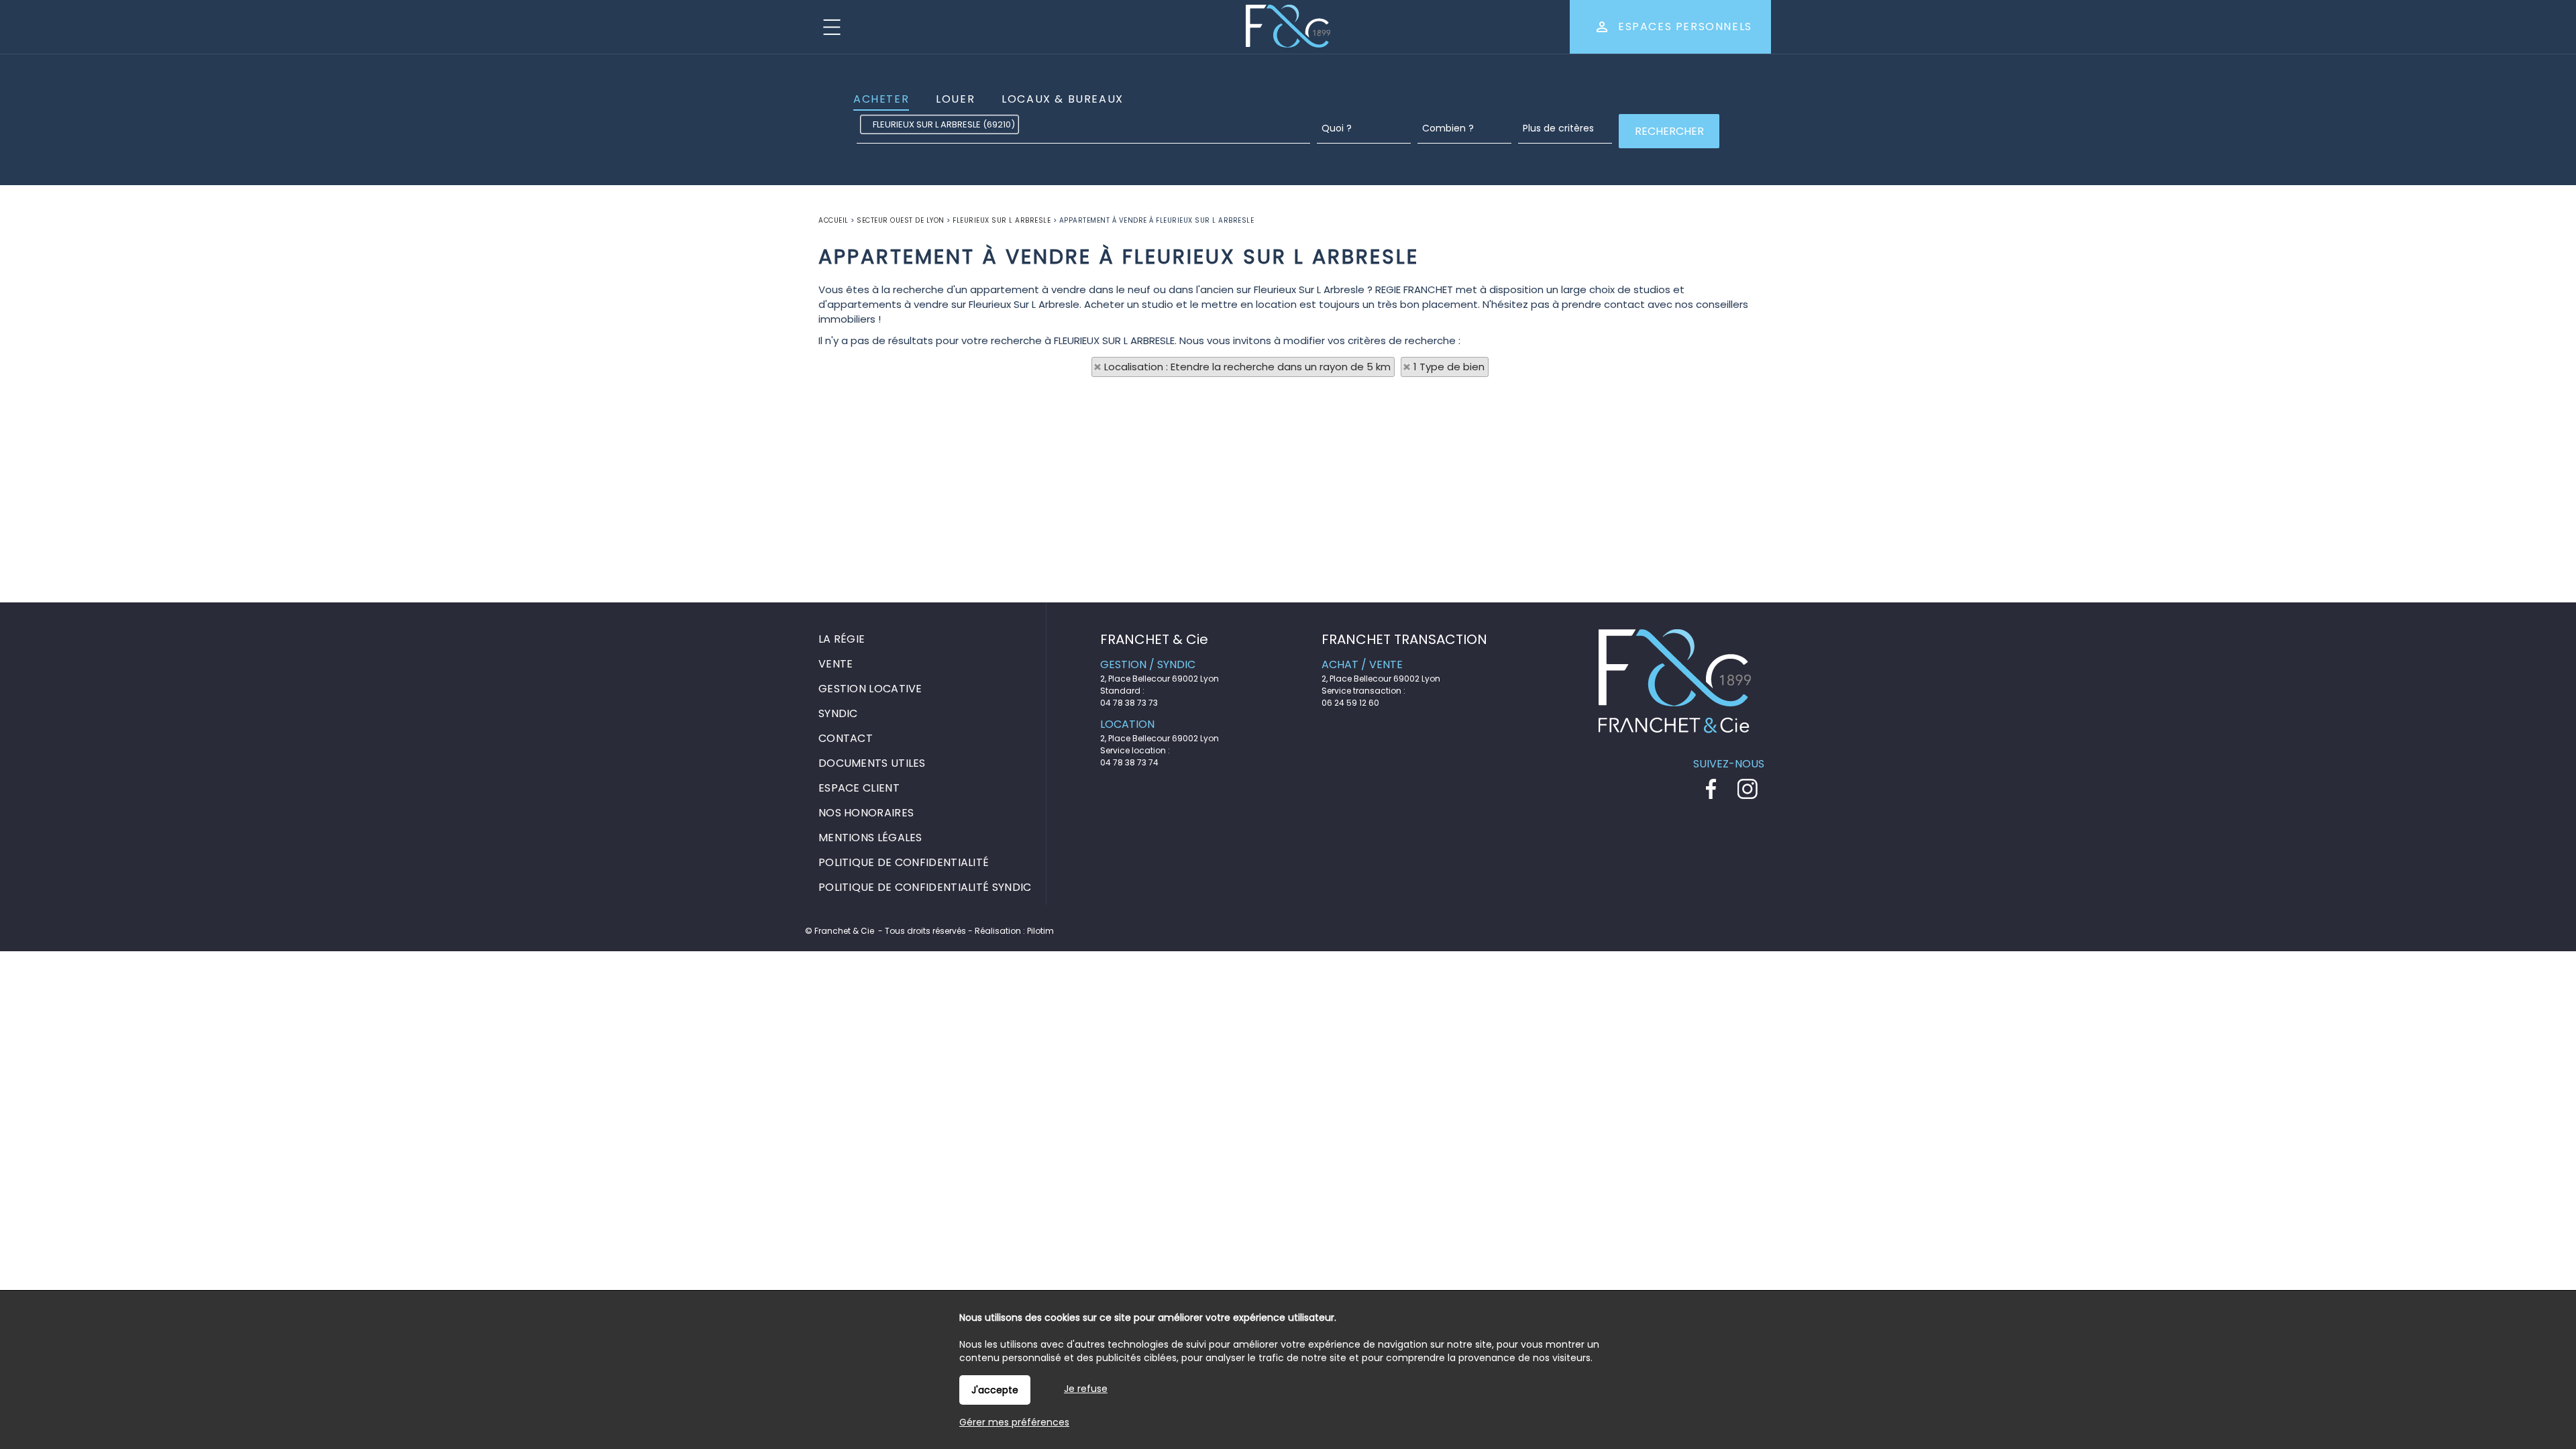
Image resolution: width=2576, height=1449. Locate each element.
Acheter (881, 99)
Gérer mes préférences (1014, 1422)
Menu (832, 27)
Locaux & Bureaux (1063, 99)
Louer (955, 99)
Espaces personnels (1685, 26)
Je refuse (1086, 1389)
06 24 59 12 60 (1350, 703)
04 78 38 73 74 (1129, 762)
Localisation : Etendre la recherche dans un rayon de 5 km (1247, 367)
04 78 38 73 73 (1129, 703)
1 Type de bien (1449, 367)
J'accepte (995, 1390)
